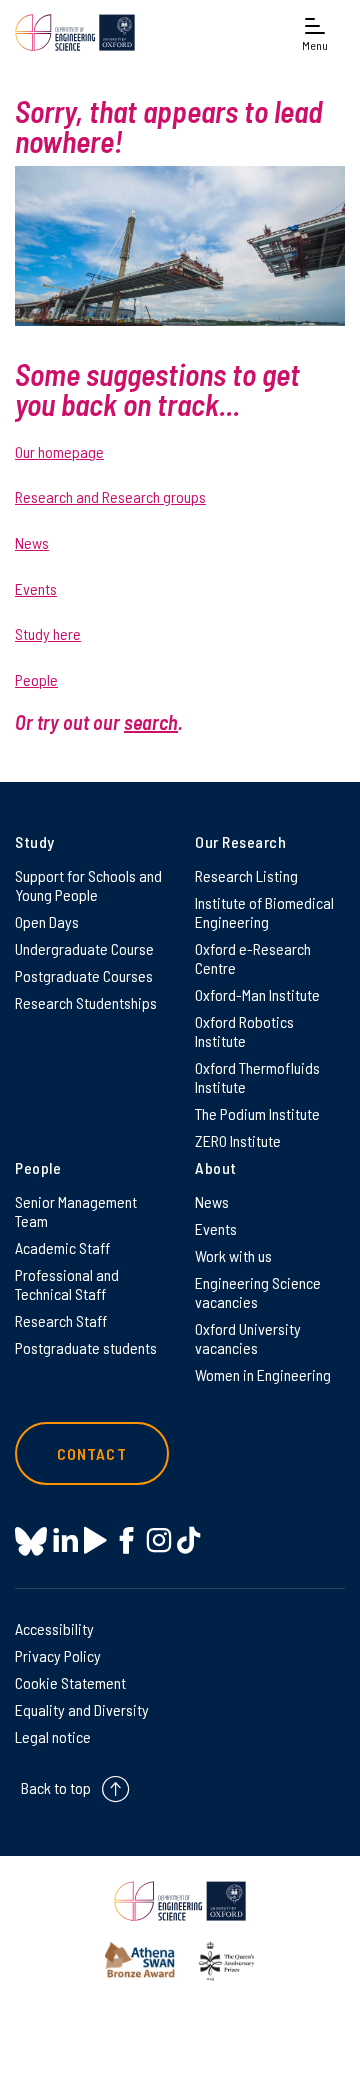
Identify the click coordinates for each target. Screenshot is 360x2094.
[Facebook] (126, 1540)
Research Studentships (86, 1002)
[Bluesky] (31, 1542)
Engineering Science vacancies (258, 1292)
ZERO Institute (238, 1140)
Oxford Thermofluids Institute (257, 1077)
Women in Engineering (263, 1374)
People (36, 679)
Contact (92, 1453)
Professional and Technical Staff (67, 1284)
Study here (48, 633)
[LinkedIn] (65, 1540)
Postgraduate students (86, 1347)
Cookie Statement (70, 1682)
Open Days (47, 921)
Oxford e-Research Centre (253, 958)
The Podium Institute (257, 1113)
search (151, 722)
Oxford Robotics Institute (244, 1031)
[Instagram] (158, 1540)
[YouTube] (95, 1540)
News (32, 542)
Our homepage (59, 451)
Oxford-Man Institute (257, 994)
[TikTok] (188, 1540)
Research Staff (61, 1320)
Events (36, 588)
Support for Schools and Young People (88, 885)
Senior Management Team (76, 1211)
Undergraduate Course (84, 948)
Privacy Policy (58, 1655)
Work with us (233, 1255)
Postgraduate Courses (84, 975)
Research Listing (246, 875)
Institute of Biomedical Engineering (264, 912)
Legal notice (53, 1736)
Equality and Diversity (82, 1709)
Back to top (56, 1787)
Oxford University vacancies (248, 1338)
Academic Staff (62, 1247)
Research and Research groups (110, 496)
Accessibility (54, 1628)
